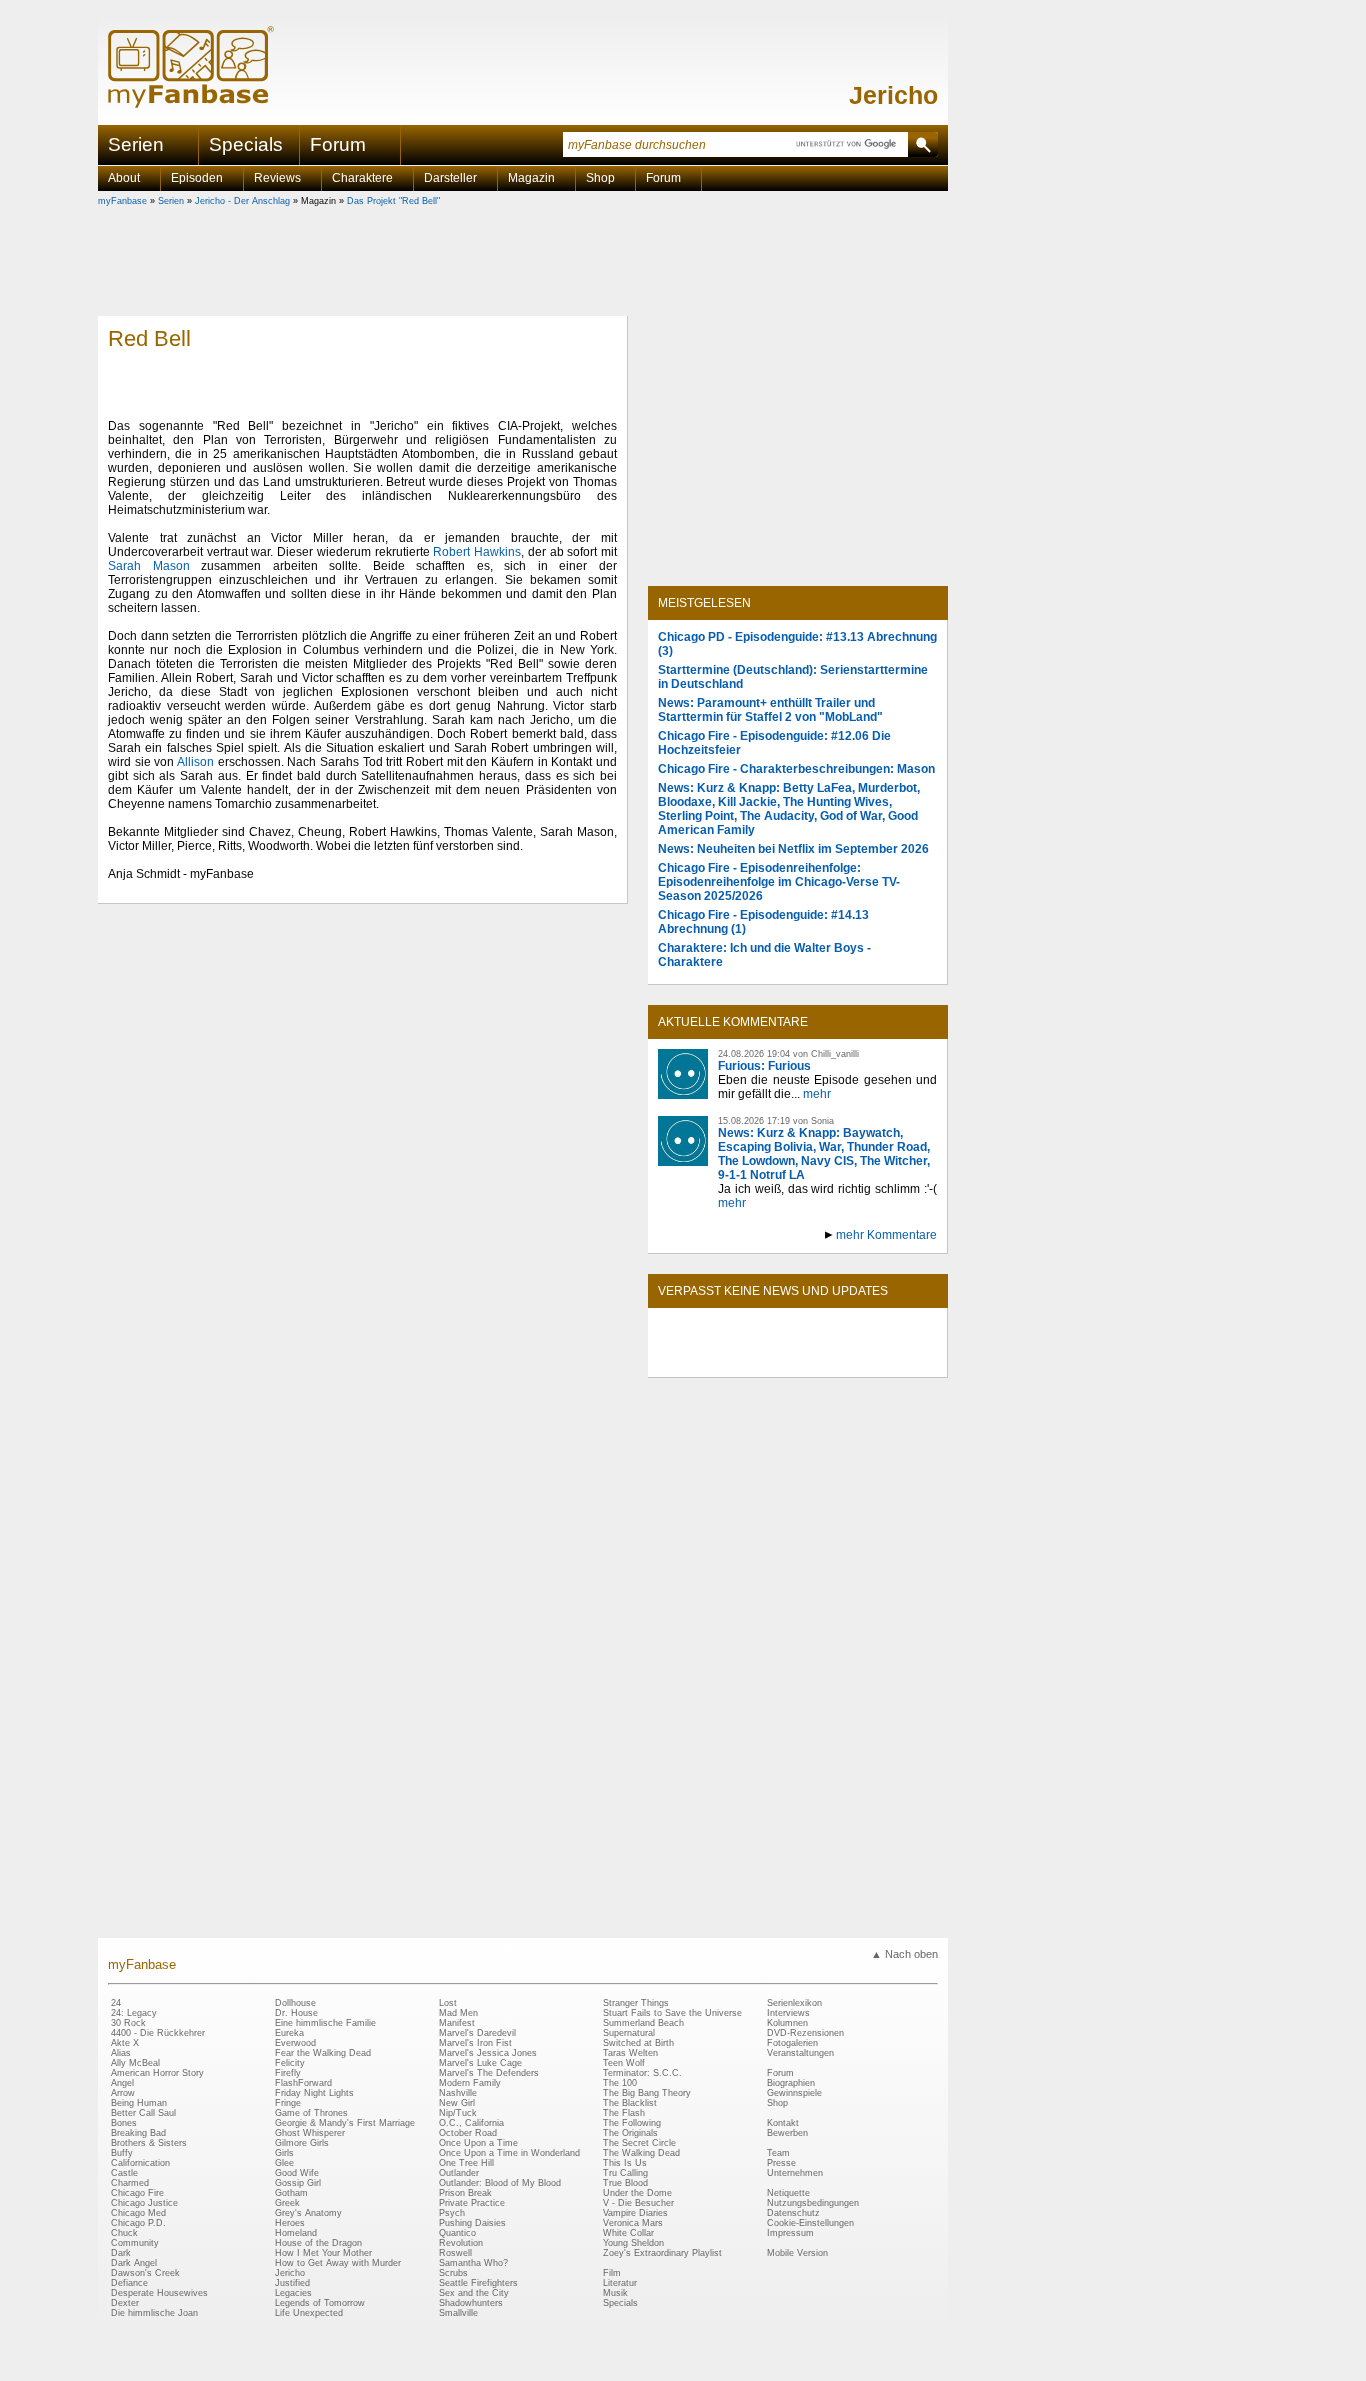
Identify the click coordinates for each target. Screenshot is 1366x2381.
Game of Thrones (311, 2113)
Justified (292, 2283)
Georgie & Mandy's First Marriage (345, 2123)
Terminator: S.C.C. (642, 2073)
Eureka (289, 2033)
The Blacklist (630, 2103)
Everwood (295, 2043)
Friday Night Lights (314, 2093)
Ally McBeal (135, 2063)
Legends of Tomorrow (320, 2303)
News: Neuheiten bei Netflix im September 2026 (793, 849)
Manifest (457, 2023)
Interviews (788, 2013)
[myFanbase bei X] (798, 1360)
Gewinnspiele (794, 2093)
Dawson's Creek (145, 2273)
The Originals (630, 2133)
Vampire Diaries (635, 2213)
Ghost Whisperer (310, 2133)
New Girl (457, 2103)
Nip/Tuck (458, 2113)
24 (116, 2003)
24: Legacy (134, 2013)
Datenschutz (793, 2213)
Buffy (122, 2153)
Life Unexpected (309, 2313)
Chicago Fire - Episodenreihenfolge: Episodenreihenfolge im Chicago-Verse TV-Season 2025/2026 (779, 882)
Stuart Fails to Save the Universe (672, 2013)
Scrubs (453, 2273)
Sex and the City (474, 2293)
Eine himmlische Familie (325, 2023)
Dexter (125, 2303)
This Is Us (625, 2163)
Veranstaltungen (800, 2053)
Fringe (288, 2103)
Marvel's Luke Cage (480, 2063)
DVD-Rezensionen (805, 2033)
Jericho (893, 95)
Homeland (296, 2233)
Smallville (458, 2313)
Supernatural (629, 2033)
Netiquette (788, 2193)
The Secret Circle (639, 2143)
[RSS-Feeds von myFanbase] (706, 1360)
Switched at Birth (638, 2043)
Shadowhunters (471, 2303)
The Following (632, 2123)
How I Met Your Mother (323, 2253)
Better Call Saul (143, 2113)
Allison (195, 762)
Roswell (455, 2253)
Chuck (124, 2233)
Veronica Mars (633, 2223)
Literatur (620, 2283)
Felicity (290, 2063)
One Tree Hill (466, 2163)
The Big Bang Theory (647, 2093)
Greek (287, 2203)
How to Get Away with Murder (338, 2263)
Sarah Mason (149, 566)
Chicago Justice (144, 2203)
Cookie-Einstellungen (810, 2223)
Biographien (791, 2083)
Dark (121, 2253)
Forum (338, 144)
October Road (468, 2133)
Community (135, 2243)
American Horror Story (157, 2073)
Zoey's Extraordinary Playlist (662, 2253)
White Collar (628, 2233)
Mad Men (458, 2013)
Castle (124, 2173)
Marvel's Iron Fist (475, 2043)
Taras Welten (630, 2053)
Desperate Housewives (159, 2293)
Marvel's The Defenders (489, 2073)
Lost (448, 2003)
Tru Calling (625, 2173)
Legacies (293, 2293)
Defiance (129, 2283)
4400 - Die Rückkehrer (158, 2033)
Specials (246, 144)
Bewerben (787, 2133)
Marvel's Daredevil (477, 2033)
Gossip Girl (298, 2183)
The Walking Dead (641, 2153)
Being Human (139, 2103)
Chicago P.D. (138, 2223)
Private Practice (472, 2203)
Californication (140, 2163)
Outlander (459, 2173)
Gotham (291, 2193)
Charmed (130, 2183)
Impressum (790, 2233)
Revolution (461, 2243)
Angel (122, 2083)
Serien (171, 201)
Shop (777, 2103)
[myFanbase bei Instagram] (844, 1360)
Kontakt (783, 2123)
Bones (124, 2123)
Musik (615, 2293)
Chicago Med (138, 2213)
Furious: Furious (764, 1066)
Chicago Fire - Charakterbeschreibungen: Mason (796, 769)
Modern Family (470, 2083)
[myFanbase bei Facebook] (752, 1360)
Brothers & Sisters (149, 2143)
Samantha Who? (473, 2263)
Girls (284, 2153)
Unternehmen (795, 2173)
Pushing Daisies (472, 2223)
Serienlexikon (794, 2003)
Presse (781, 2163)
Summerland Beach (643, 2023)
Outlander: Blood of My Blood (500, 2183)
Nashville (458, 2093)
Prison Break (465, 2193)
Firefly (288, 2073)
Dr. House (296, 2013)
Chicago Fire (137, 2193)
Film (612, 2273)
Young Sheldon (633, 2243)
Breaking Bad (138, 2133)
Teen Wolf (624, 2063)
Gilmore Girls (302, 2143)
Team (778, 2153)
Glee (284, 2163)
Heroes (290, 2223)
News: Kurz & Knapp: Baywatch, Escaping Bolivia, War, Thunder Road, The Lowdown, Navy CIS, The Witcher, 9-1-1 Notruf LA (824, 1154)
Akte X (125, 2043)
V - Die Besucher (638, 2203)
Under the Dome (637, 2193)
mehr (817, 1094)
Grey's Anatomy (308, 2213)
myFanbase (122, 201)
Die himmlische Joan (154, 2313)
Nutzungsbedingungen (813, 2203)
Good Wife (297, 2173)
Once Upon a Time (478, 2143)
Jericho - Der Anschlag (242, 201)
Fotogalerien (792, 2043)
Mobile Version (797, 2253)
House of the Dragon (318, 2243)
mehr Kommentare (886, 1235)
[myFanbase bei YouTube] (890, 1360)
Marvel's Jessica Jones (488, 2053)
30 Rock (128, 2023)
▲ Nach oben (904, 1954)
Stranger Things (636, 2003)
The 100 (620, 2083)
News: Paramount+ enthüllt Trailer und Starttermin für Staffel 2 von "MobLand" (770, 710)
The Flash (624, 2113)
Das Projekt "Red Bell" (393, 201)
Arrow (123, 2093)
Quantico (457, 2233)
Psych (452, 2213)
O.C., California (471, 2123)
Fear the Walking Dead (323, 2053)
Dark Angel (134, 2263)
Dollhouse (295, 2003)
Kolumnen (787, 2023)
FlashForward (303, 2083)
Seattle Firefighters (478, 2283)
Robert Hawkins (477, 552)
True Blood (625, 2183)
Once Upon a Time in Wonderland (509, 2153)
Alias (121, 2053)
